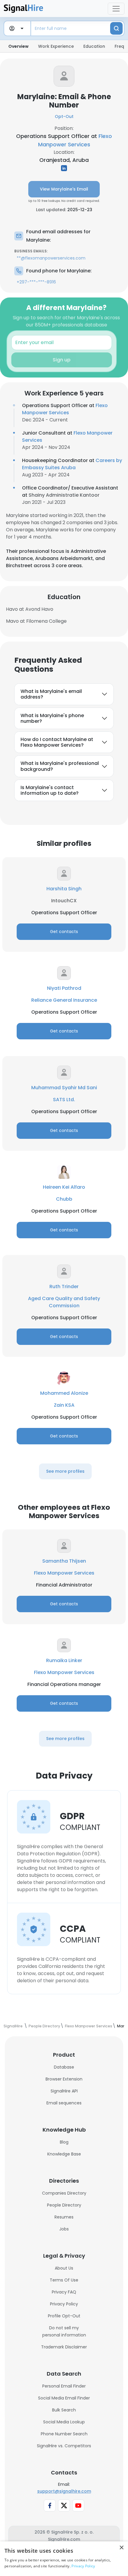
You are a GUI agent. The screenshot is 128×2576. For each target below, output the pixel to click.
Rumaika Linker (64, 1660)
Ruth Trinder (64, 1287)
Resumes (64, 2217)
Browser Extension (64, 2079)
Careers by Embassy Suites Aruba (72, 464)
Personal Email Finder (64, 2386)
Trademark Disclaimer (64, 2347)
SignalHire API (64, 2091)
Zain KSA (64, 1405)
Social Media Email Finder (64, 2398)
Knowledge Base (64, 2154)
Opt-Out (64, 116)
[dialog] (64, 2559)
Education (94, 46)
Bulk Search (64, 2410)
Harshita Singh (64, 889)
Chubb (64, 1199)
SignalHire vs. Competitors (64, 2446)
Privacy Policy (64, 2304)
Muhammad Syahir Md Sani (64, 1088)
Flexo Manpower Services (65, 409)
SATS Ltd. (64, 1100)
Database (64, 2067)
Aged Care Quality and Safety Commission (64, 1302)
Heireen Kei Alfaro (64, 1187)
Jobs (64, 2229)
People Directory (64, 2205)
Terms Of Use (64, 2280)
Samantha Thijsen (64, 1561)
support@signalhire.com (64, 2491)
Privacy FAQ (64, 2292)
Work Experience (56, 46)
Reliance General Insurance (64, 1000)
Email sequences (64, 2103)
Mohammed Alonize (64, 1393)
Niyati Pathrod (64, 988)
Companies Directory (64, 2193)
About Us (64, 2268)
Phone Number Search (64, 2434)
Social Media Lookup (64, 2422)
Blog (64, 2142)
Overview (18, 46)
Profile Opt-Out (64, 2316)
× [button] (121, 2548)
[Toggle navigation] (116, 9)
